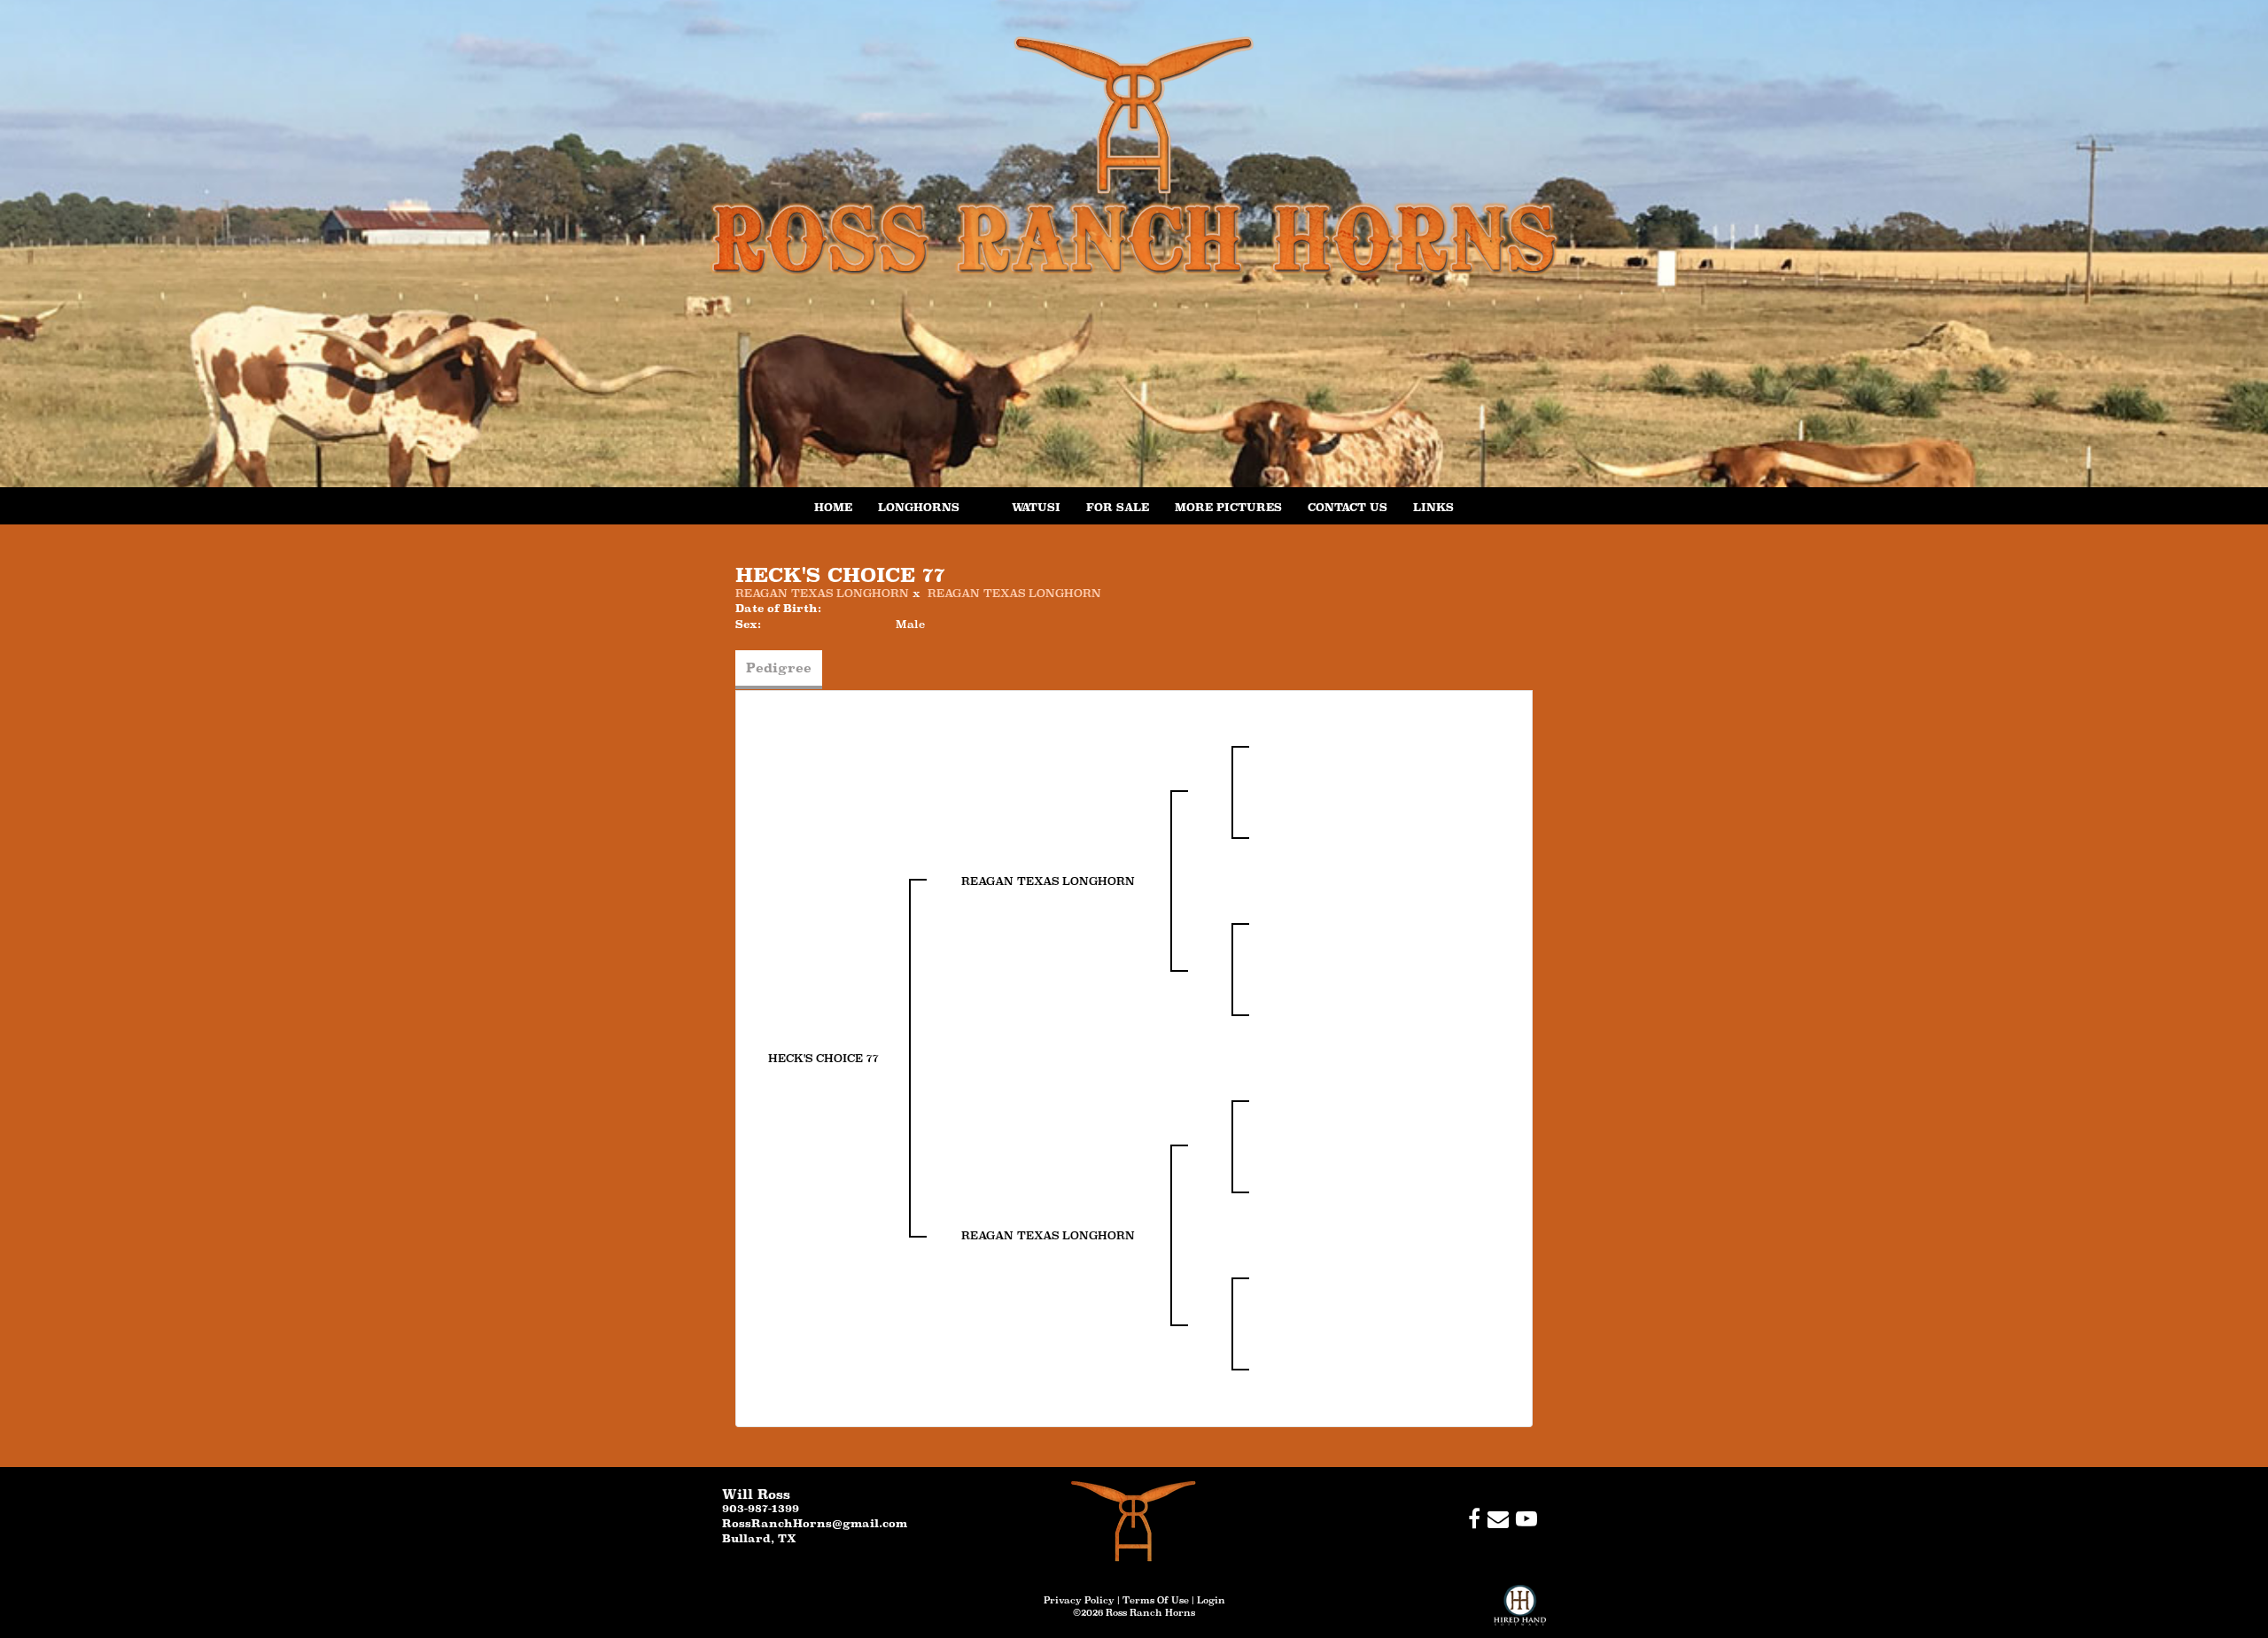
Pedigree (779, 668)
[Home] (1134, 1521)
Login (1211, 1600)
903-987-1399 (761, 1508)
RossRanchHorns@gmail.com (815, 1523)
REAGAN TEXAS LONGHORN (822, 593)
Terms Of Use (1156, 1600)
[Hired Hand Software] (1520, 1611)
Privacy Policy (1079, 1600)
